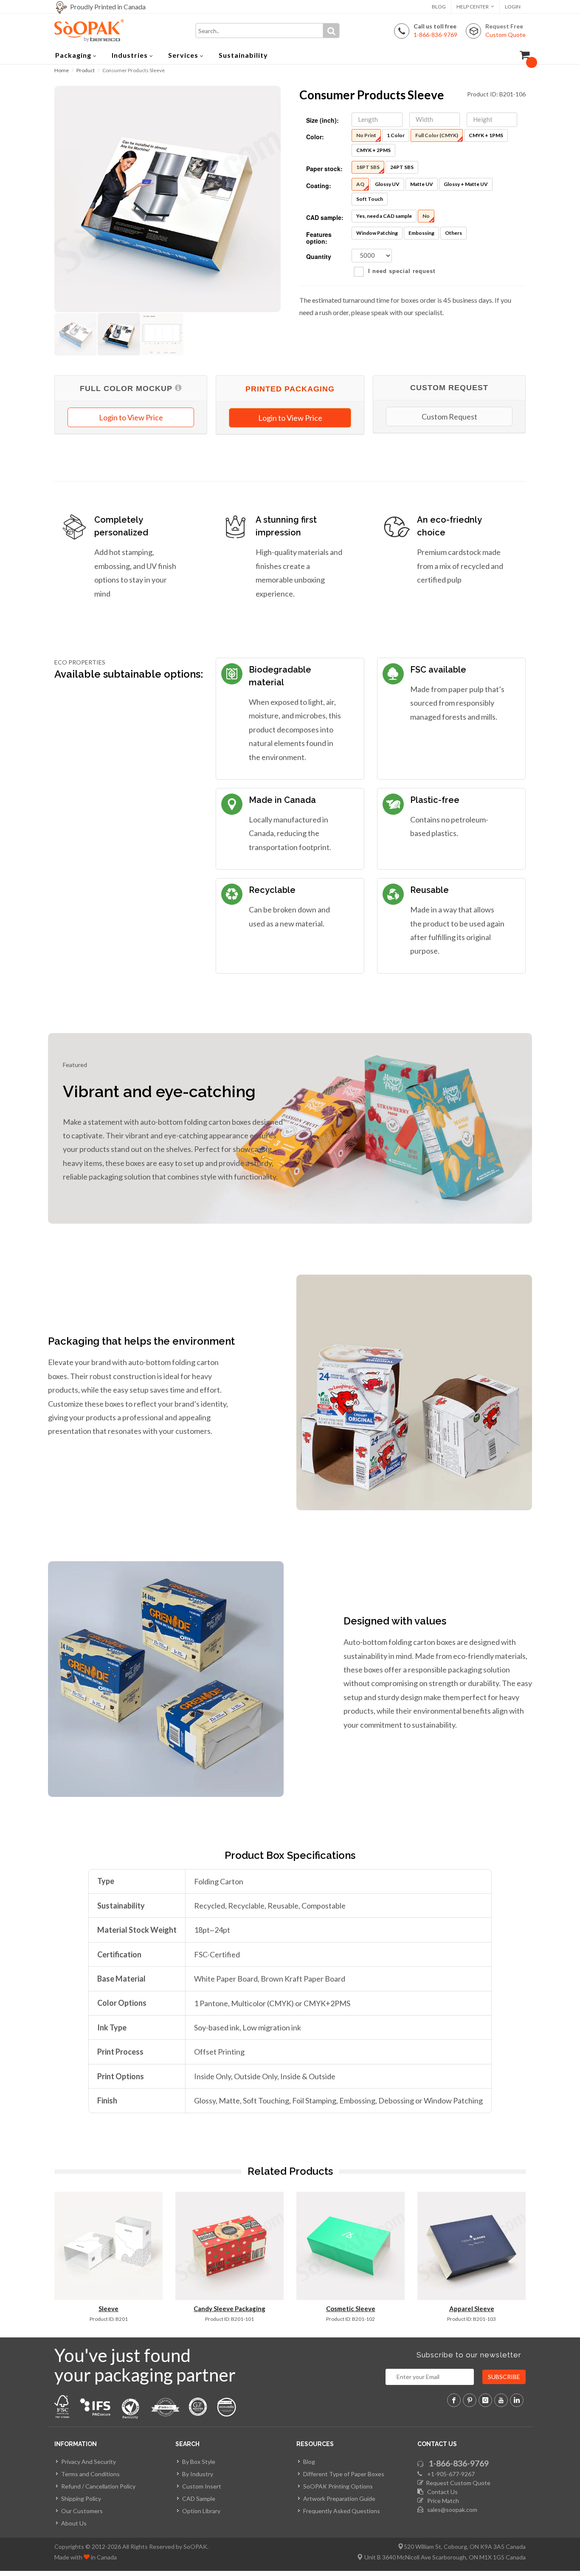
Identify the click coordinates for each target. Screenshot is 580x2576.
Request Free (505, 30)
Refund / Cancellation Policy (98, 2486)
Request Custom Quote (457, 2483)
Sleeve (108, 2309)
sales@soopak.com (451, 2510)
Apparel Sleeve (472, 2309)
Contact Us (441, 2492)
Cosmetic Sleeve (351, 2309)
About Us (74, 2523)
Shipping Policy (81, 2499)
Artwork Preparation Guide (339, 2499)
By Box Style (199, 2462)
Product (86, 70)
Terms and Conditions (90, 2474)
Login (513, 7)
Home (62, 70)
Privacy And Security (89, 2462)
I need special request (402, 271)
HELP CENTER (473, 7)
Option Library (201, 2511)
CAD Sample (199, 2499)
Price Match (441, 2501)
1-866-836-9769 (459, 2463)
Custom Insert (202, 2486)
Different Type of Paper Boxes (344, 2474)
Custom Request (449, 417)
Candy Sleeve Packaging (229, 2309)
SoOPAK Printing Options (338, 2486)
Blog (439, 7)
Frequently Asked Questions (342, 2511)
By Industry (198, 2474)
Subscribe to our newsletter (469, 2355)
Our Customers (82, 2511)
